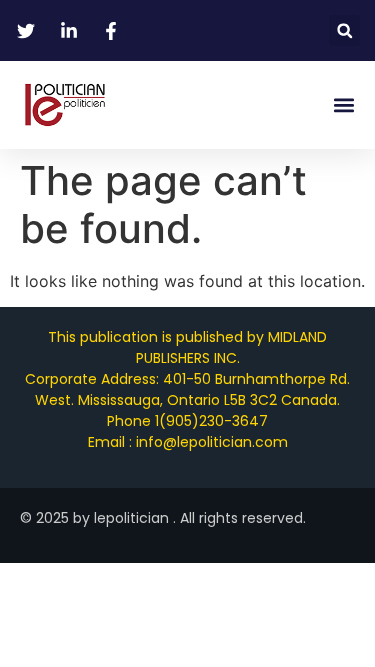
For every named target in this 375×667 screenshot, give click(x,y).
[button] (344, 30)
